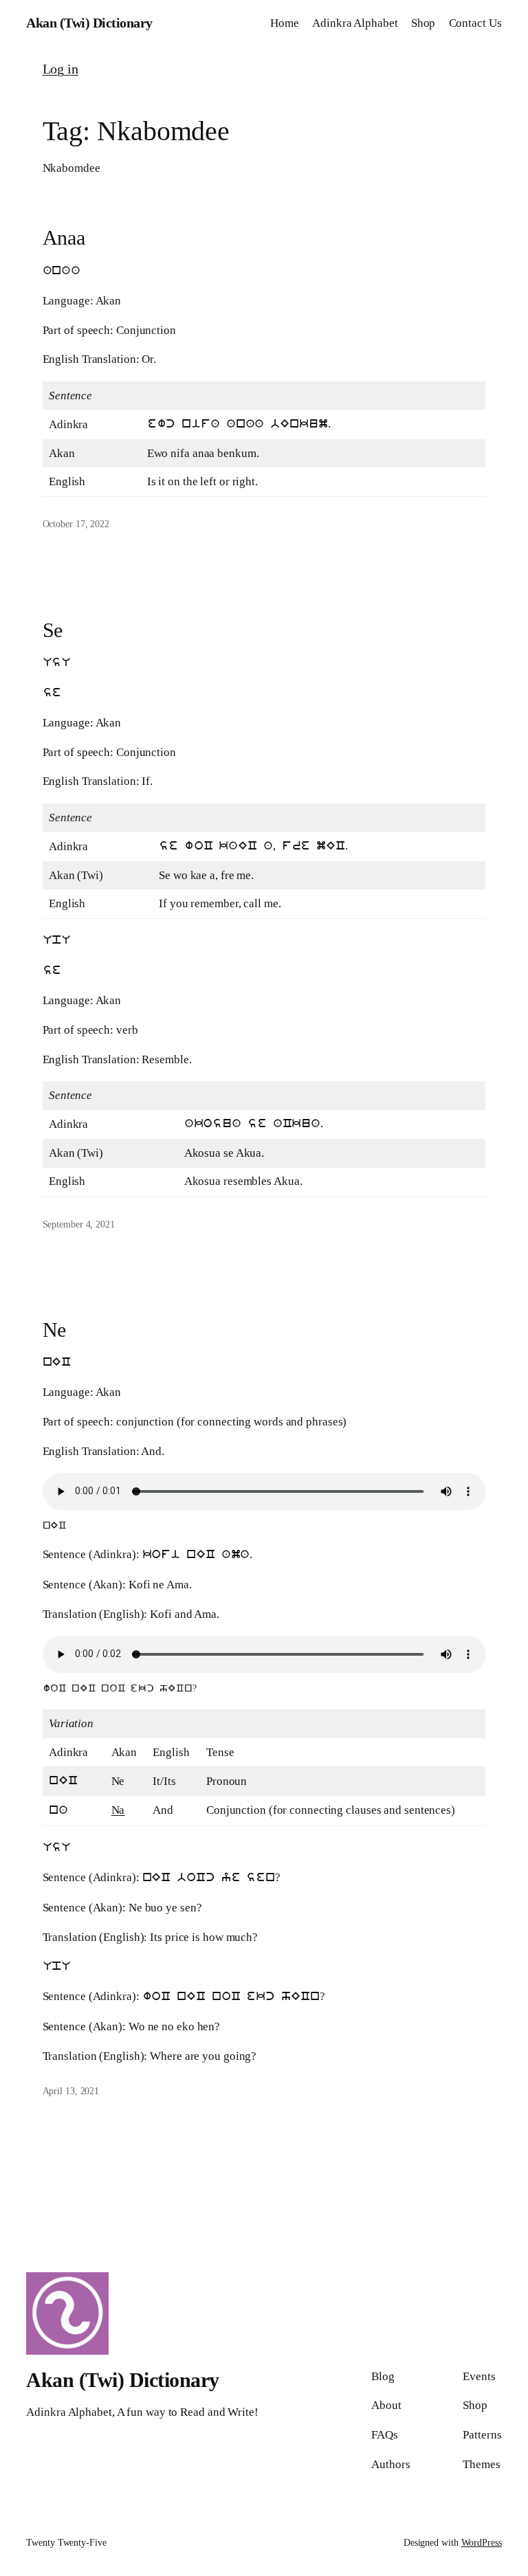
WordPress (482, 2543)
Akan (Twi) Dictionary (89, 23)
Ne (55, 1330)
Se (53, 630)
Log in (60, 69)
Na (118, 1810)
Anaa (64, 237)
